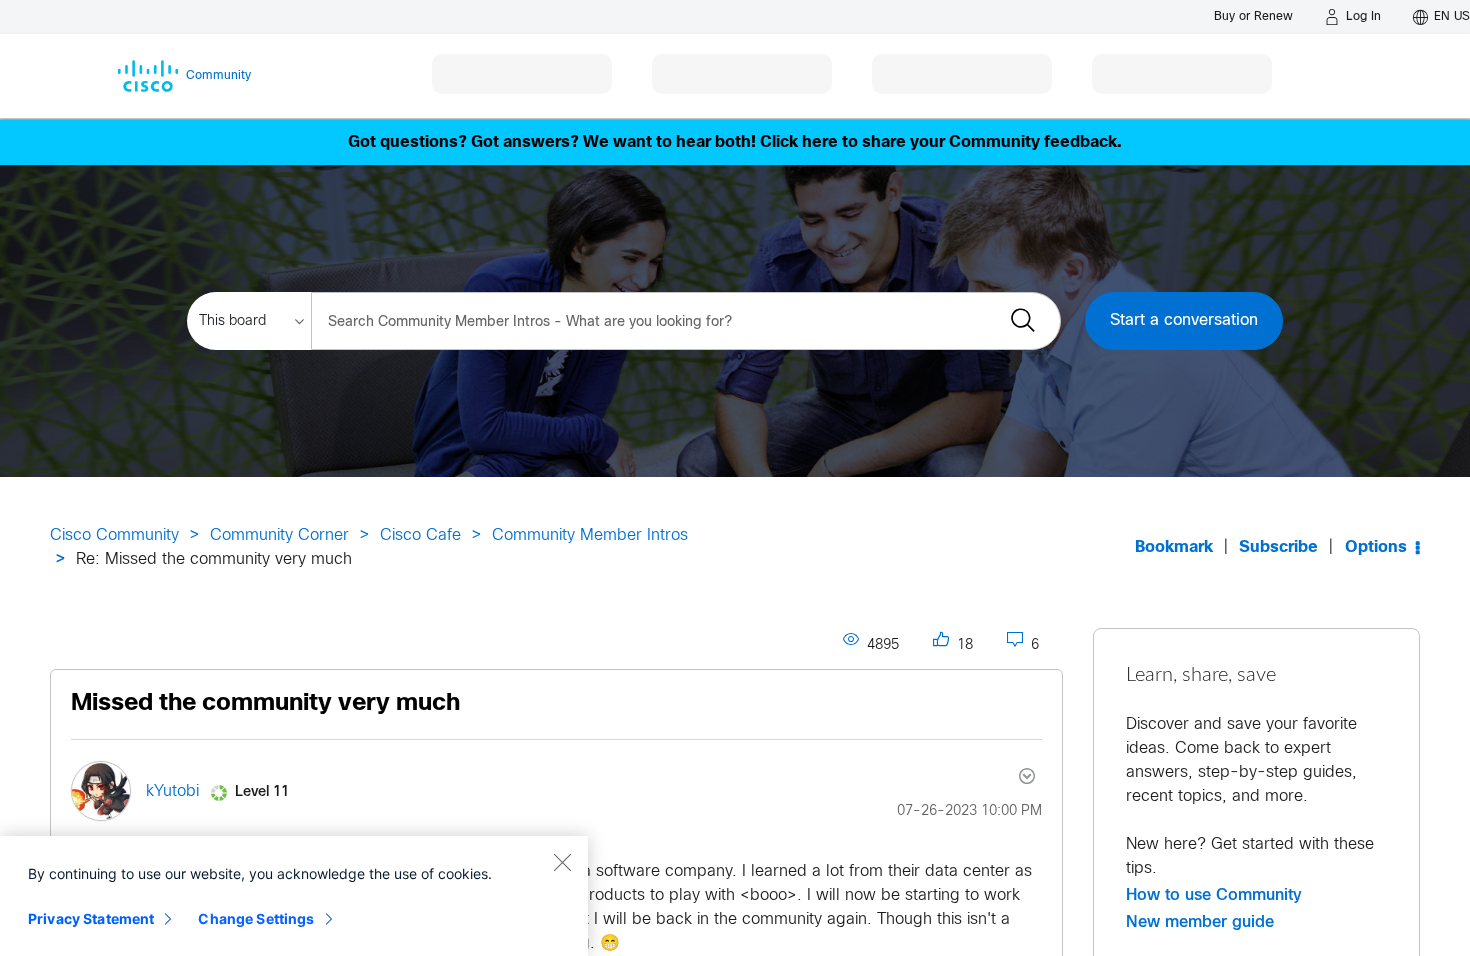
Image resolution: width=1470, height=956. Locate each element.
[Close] (562, 862)
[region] (294, 896)
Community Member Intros (590, 535)
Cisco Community (114, 535)
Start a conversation (1184, 320)
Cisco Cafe (420, 535)
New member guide (1200, 922)
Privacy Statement (91, 918)
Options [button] (1376, 547)
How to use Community (1214, 895)
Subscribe (1278, 547)
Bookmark (1174, 547)
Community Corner (279, 535)
